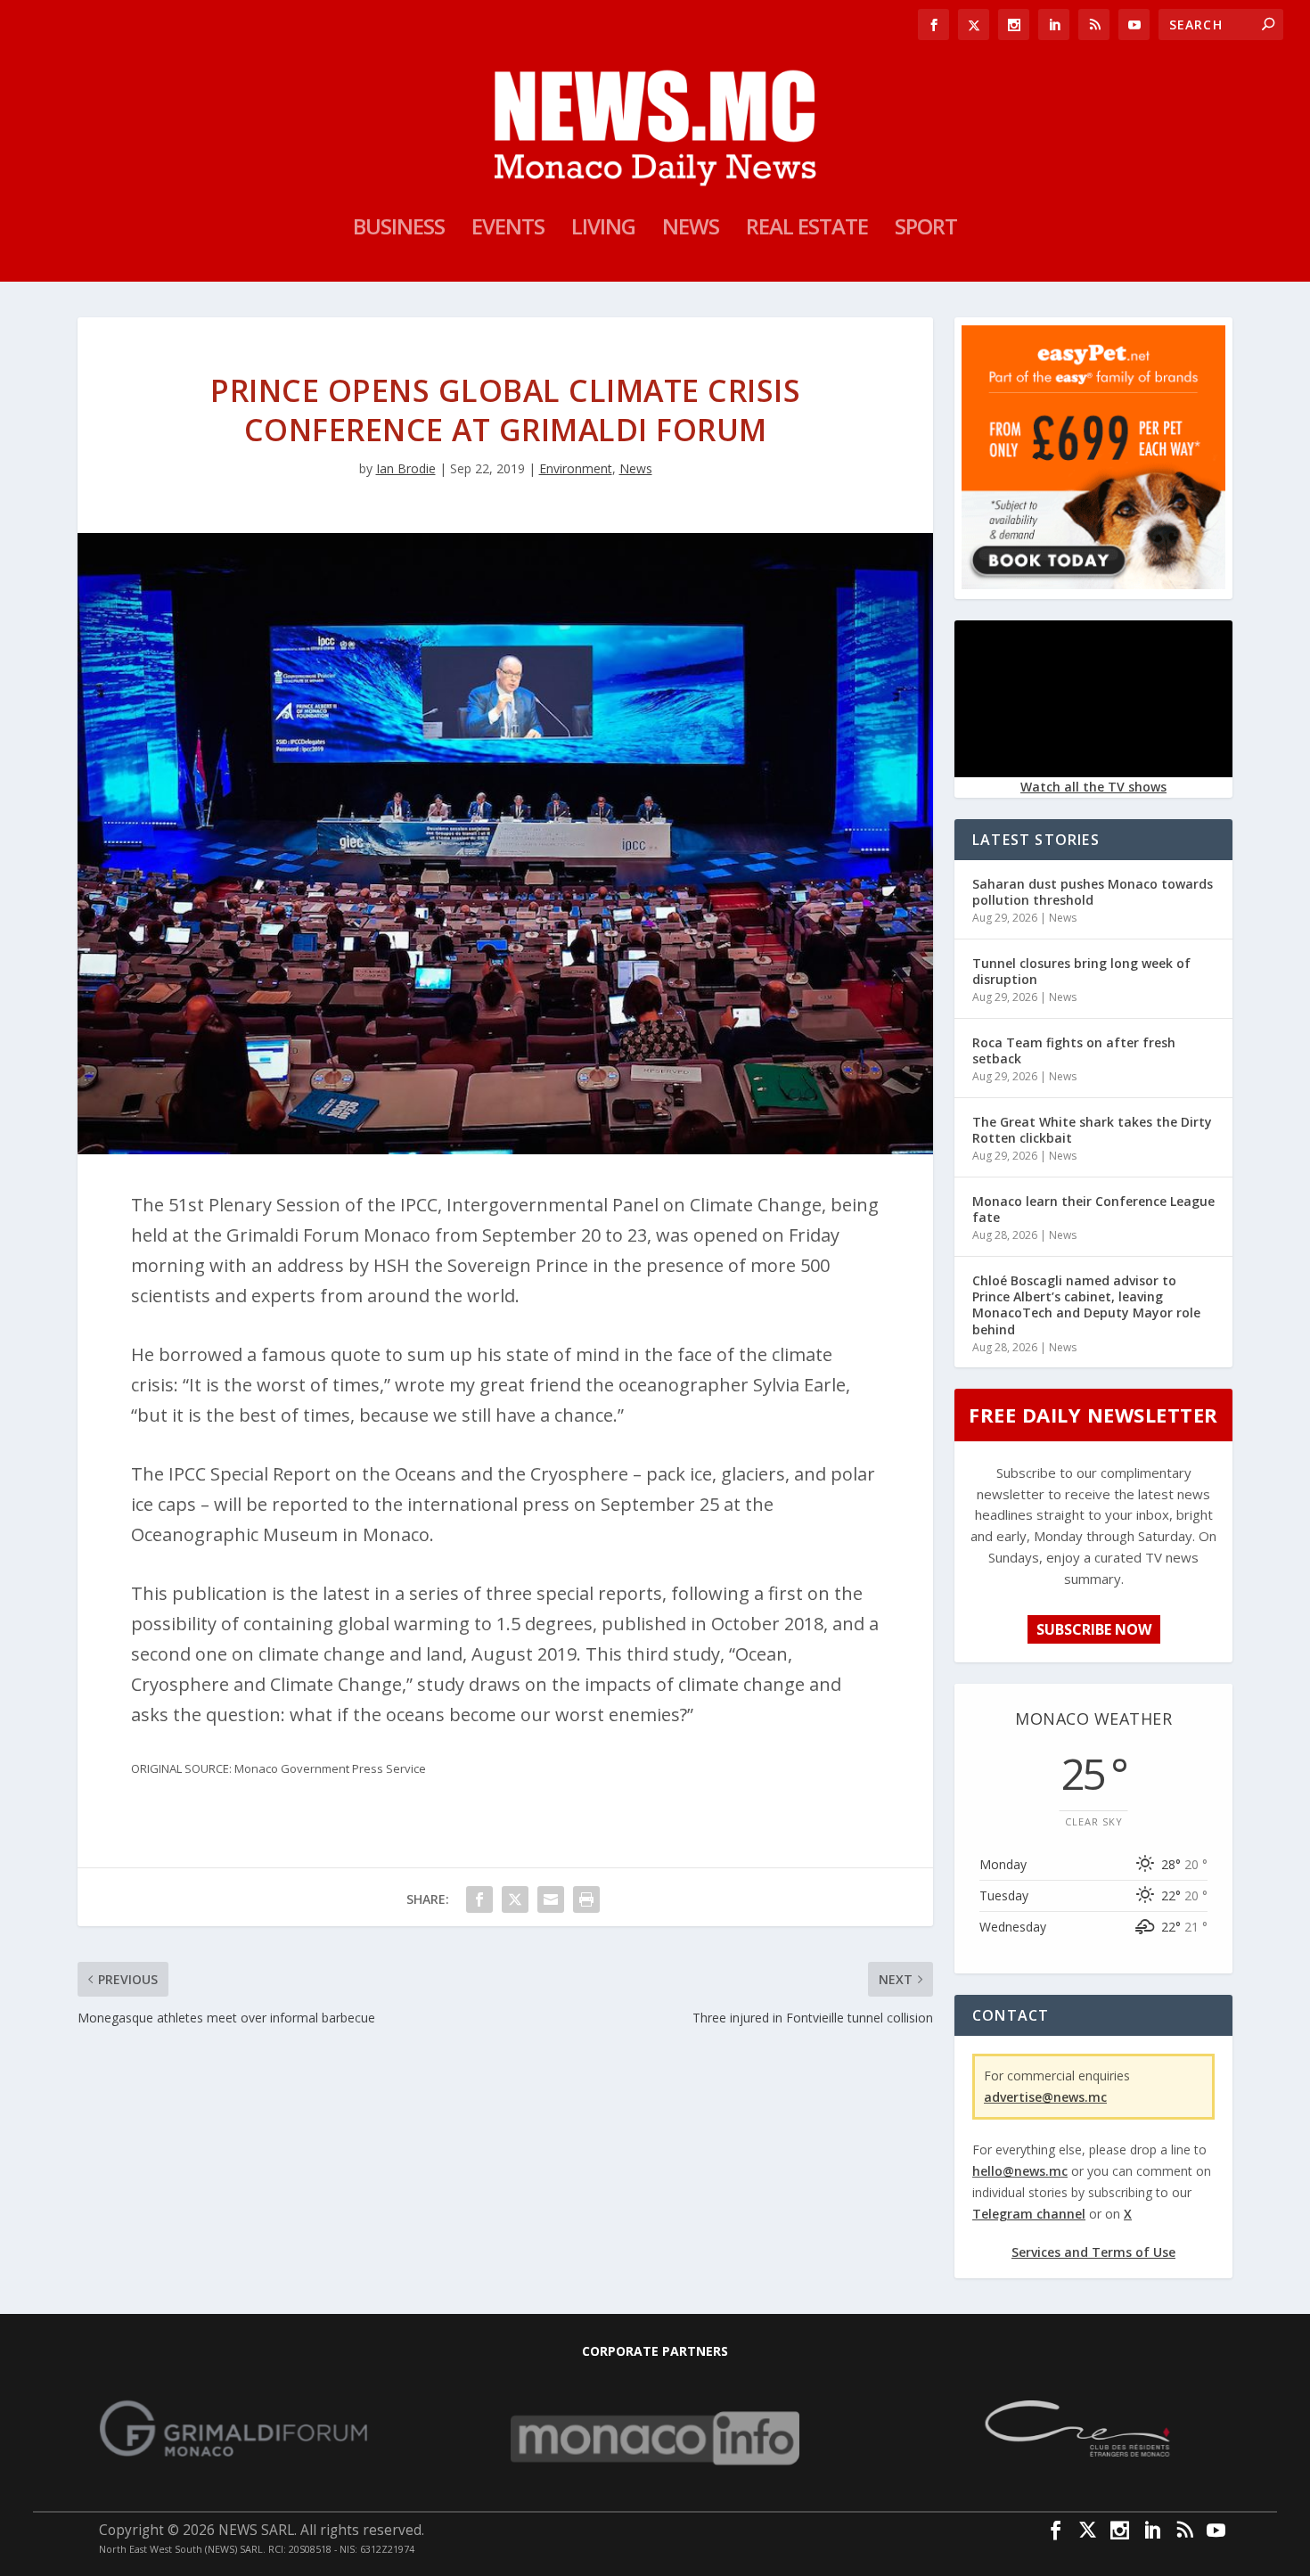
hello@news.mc (1020, 2171)
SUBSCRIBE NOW (1094, 1629)
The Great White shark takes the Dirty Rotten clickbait (1092, 1130)
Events (508, 230)
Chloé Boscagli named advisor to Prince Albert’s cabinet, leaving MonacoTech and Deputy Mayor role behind (1086, 1305)
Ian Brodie (406, 468)
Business (399, 230)
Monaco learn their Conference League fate (1093, 1209)
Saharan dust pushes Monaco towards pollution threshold (1093, 892)
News (691, 230)
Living (603, 230)
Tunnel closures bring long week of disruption (1081, 971)
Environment (576, 468)
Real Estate (807, 230)
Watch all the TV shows (1093, 787)
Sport (926, 230)
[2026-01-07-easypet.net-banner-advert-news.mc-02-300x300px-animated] (1093, 584)
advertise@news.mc (1045, 2097)
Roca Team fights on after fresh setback (1074, 1050)
